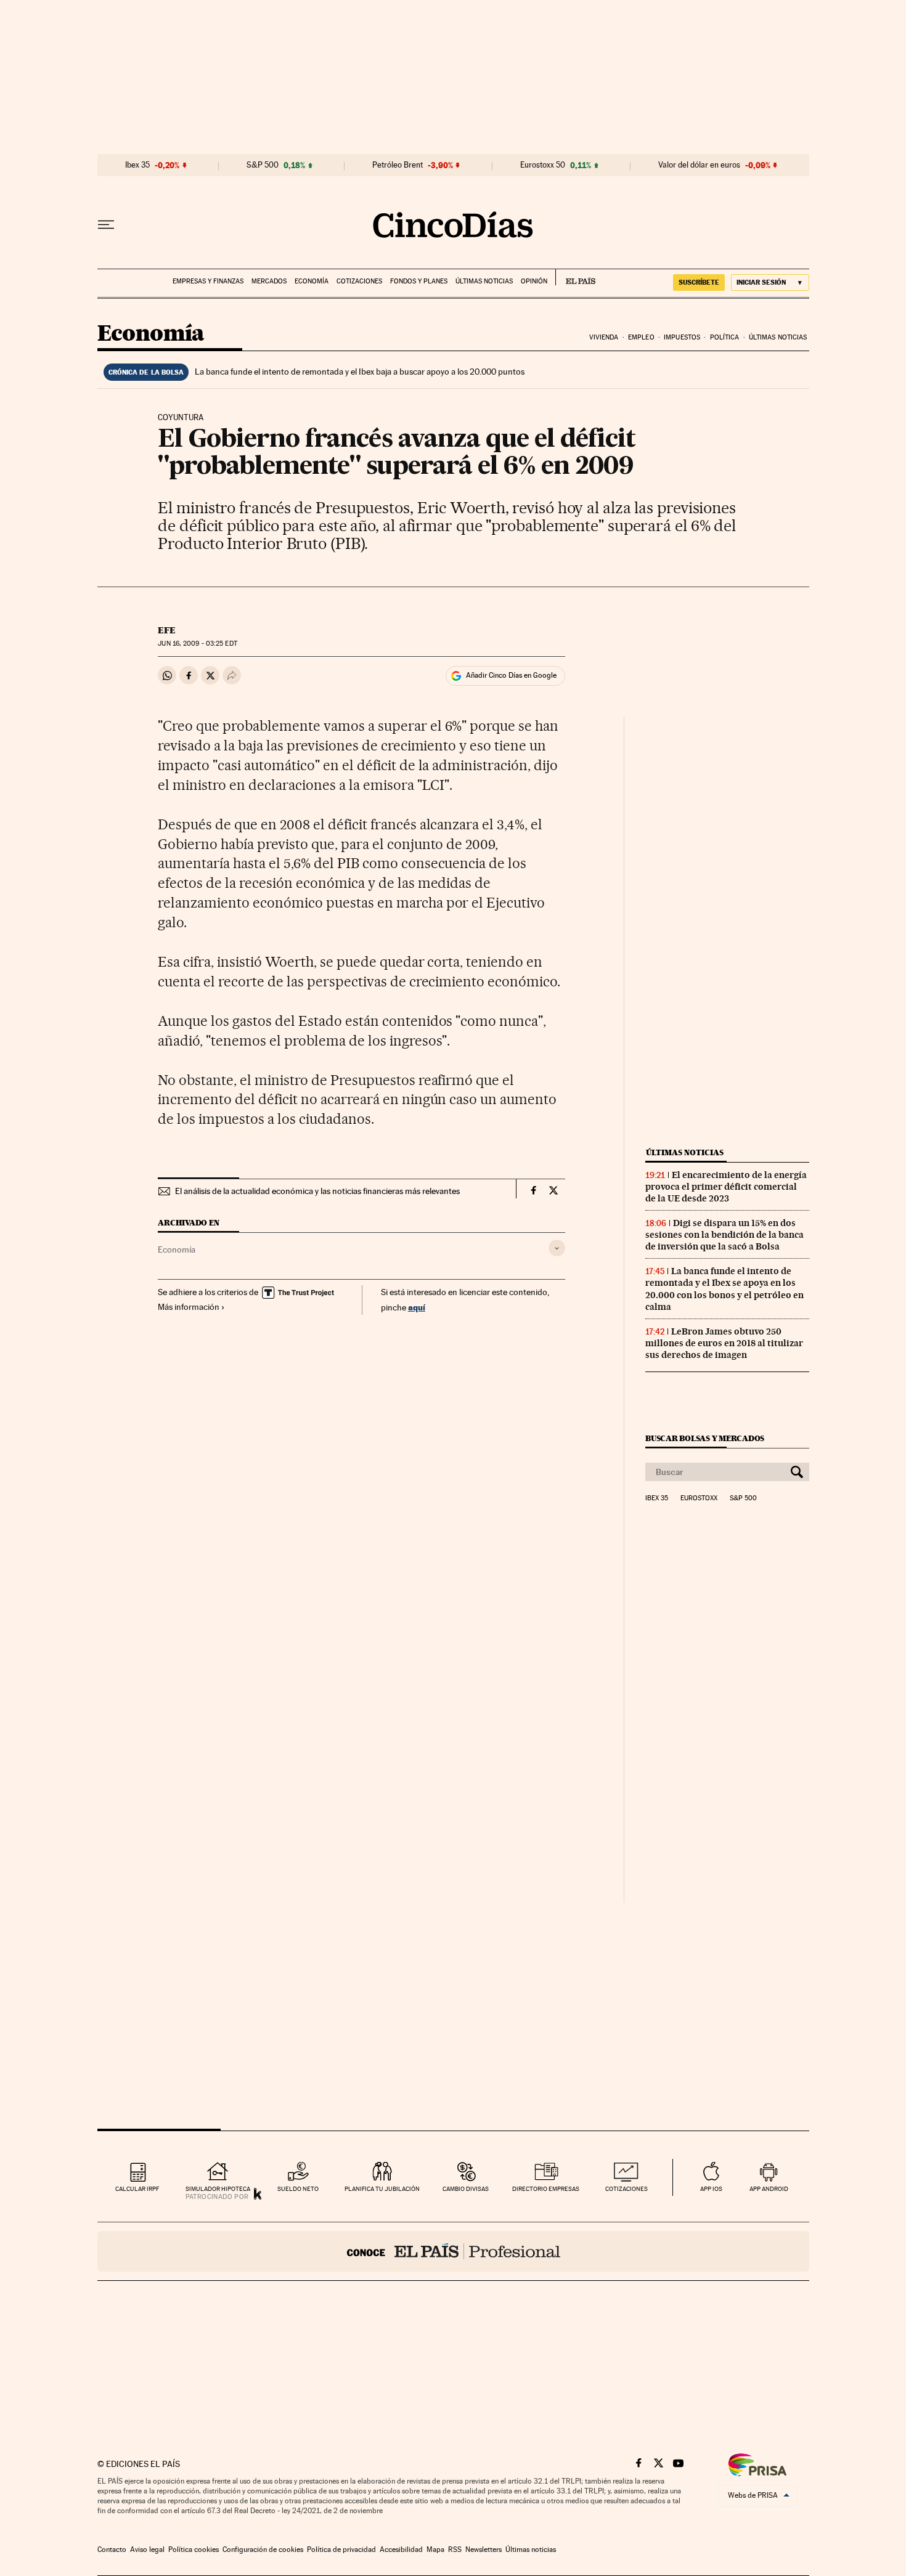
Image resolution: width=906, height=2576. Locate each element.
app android (769, 2189)
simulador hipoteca (218, 2189)
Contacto (112, 2550)
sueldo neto (298, 2189)
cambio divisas (466, 2189)
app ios (711, 2189)
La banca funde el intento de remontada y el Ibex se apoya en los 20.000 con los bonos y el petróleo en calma (724, 1289)
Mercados (269, 281)
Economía (312, 281)
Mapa (435, 2550)
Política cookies (194, 2550)
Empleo (641, 337)
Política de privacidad (341, 2550)
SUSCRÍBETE (699, 282)
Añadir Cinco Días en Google (511, 675)
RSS (455, 2550)
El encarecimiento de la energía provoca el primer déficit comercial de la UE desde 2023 (726, 1187)
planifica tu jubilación (382, 2189)
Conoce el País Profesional (453, 2251)
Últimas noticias (484, 281)
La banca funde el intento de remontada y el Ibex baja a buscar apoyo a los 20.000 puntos (360, 372)
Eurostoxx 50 (543, 165)
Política (725, 337)
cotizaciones (626, 2189)
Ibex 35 (137, 165)
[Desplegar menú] (106, 225)
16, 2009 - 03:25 (197, 644)
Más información (189, 1307)
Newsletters (484, 2550)
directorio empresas (546, 2189)
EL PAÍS (575, 277)
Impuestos (682, 337)
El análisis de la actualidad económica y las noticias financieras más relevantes (317, 1191)
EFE (167, 630)
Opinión (534, 281)
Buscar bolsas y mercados (705, 1438)
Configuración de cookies (263, 2550)
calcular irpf (137, 2189)
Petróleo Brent (398, 165)
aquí (417, 1307)
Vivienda (604, 337)
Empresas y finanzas (208, 281)
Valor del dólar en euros (699, 165)
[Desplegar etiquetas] (557, 1248)
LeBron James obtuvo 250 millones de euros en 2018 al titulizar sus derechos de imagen (724, 1343)
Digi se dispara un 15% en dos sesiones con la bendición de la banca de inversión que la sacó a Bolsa (724, 1235)
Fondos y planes (419, 281)
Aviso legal (147, 2550)
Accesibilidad (401, 2550)
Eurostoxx (699, 1498)
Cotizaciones (359, 281)
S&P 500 (263, 165)
